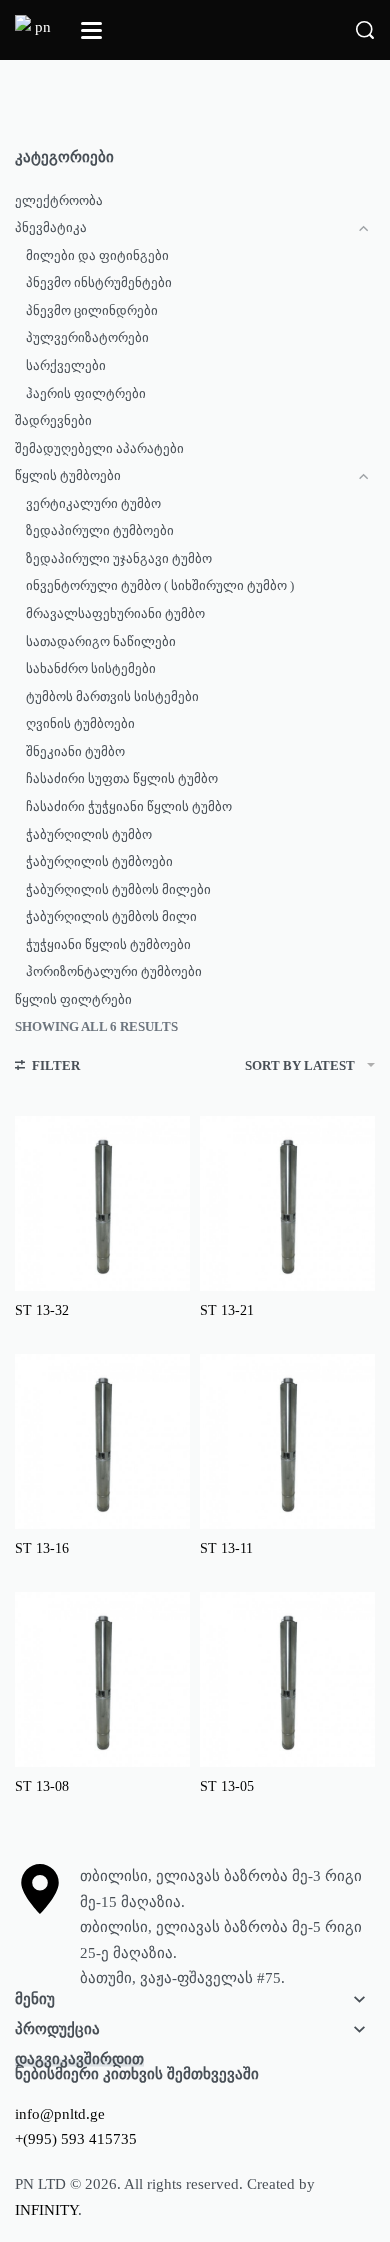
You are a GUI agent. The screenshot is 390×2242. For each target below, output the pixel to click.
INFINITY (46, 2210)
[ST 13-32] (102, 1203)
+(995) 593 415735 (76, 2139)
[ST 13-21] (287, 1203)
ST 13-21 (227, 1310)
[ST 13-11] (287, 1441)
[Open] (91, 30)
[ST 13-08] (102, 1679)
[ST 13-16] (102, 1441)
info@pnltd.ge (60, 2114)
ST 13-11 (226, 1548)
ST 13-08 (42, 1786)
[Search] (365, 30)
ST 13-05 (227, 1786)
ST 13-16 (42, 1548)
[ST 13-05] (287, 1679)
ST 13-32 (42, 1310)
